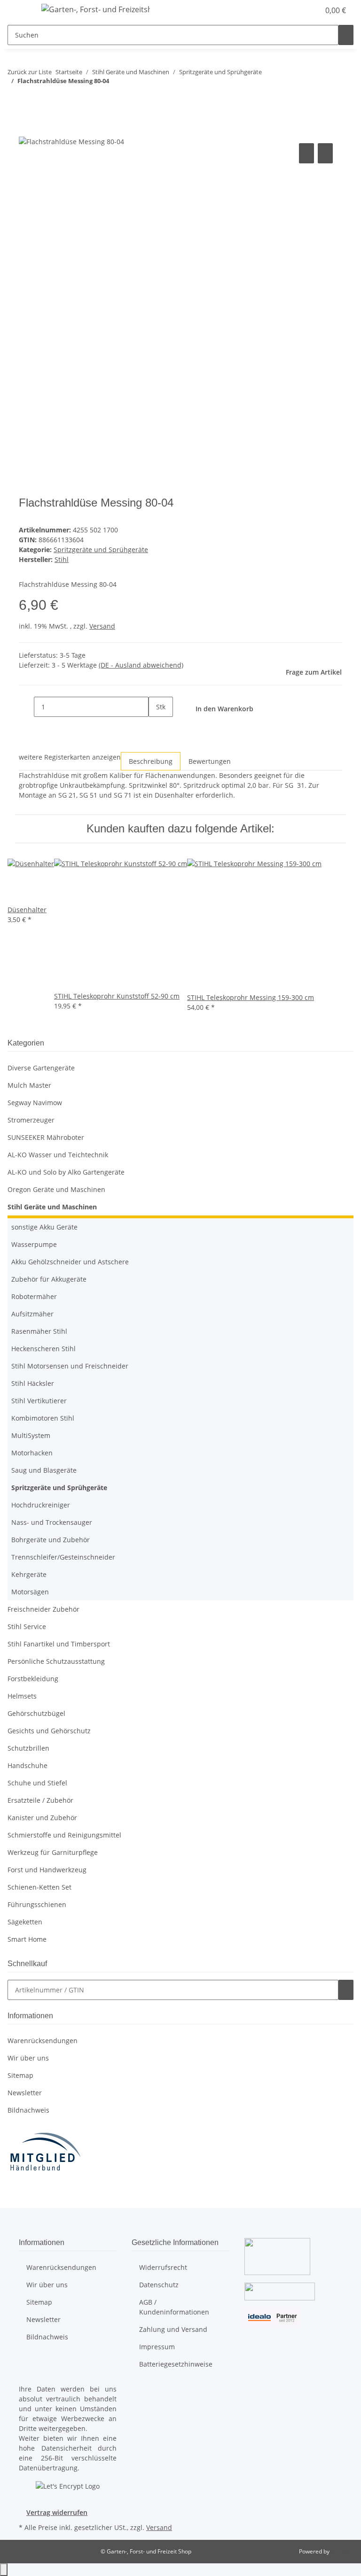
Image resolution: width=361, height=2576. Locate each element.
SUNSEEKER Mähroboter (46, 1137)
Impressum (157, 2347)
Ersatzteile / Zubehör (40, 1800)
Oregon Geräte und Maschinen (56, 1189)
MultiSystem (31, 1435)
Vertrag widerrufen (57, 2512)
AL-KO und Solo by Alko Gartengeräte (66, 1172)
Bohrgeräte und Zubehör (51, 1540)
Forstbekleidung (33, 1679)
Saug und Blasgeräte (44, 1470)
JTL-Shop (342, 2551)
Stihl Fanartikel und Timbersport (59, 1644)
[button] (293, 10)
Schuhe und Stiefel (37, 1783)
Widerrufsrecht (163, 2267)
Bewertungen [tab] (210, 761)
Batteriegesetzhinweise (176, 2364)
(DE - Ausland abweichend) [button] (141, 665)
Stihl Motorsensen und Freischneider (70, 1366)
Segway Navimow (35, 1103)
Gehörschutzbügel (36, 1713)
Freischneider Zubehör (43, 1609)
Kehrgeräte (29, 1574)
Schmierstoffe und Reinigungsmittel (64, 1835)
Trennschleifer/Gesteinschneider (63, 1557)
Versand (102, 626)
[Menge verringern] (26, 707)
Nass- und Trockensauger (52, 1522)
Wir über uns (28, 2058)
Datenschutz (159, 2285)
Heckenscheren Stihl (43, 1349)
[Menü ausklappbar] (19, 11)
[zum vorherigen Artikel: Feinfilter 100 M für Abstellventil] (15, 100)
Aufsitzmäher (32, 1314)
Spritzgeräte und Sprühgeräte (101, 550)
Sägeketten (25, 1922)
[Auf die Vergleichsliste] (306, 153)
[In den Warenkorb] (26, 131)
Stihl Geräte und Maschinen (52, 1207)
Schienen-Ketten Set (39, 1887)
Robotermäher (34, 1296)
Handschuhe (27, 1765)
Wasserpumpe (34, 1244)
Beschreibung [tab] (151, 761)
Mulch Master (29, 1085)
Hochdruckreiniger (41, 1505)
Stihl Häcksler (33, 1383)
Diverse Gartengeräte (41, 1068)
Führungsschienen (37, 1904)
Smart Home (27, 1939)
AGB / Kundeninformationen (174, 2307)
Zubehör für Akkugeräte (49, 1279)
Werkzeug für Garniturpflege (53, 1852)
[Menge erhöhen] (156, 727)
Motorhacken (32, 1453)
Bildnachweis (28, 2110)
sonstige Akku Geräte (44, 1227)
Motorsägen (30, 1592)
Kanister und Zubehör (42, 1818)
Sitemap (20, 2075)
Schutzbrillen (28, 1748)
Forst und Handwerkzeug (47, 1870)
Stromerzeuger (31, 1120)
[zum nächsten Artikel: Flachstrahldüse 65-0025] (32, 100)
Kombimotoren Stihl (43, 1418)
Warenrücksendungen (43, 2041)
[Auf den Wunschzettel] (325, 153)
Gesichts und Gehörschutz (49, 1731)
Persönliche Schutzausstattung (56, 1661)
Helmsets (22, 1696)
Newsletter (25, 2093)
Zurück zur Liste (30, 72)
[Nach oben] (4, 2570)
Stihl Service (27, 1626)
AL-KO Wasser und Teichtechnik (58, 1155)
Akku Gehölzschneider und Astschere (70, 1262)
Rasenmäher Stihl (39, 1331)
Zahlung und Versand (173, 2329)
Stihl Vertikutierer (39, 1401)
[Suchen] (346, 35)
